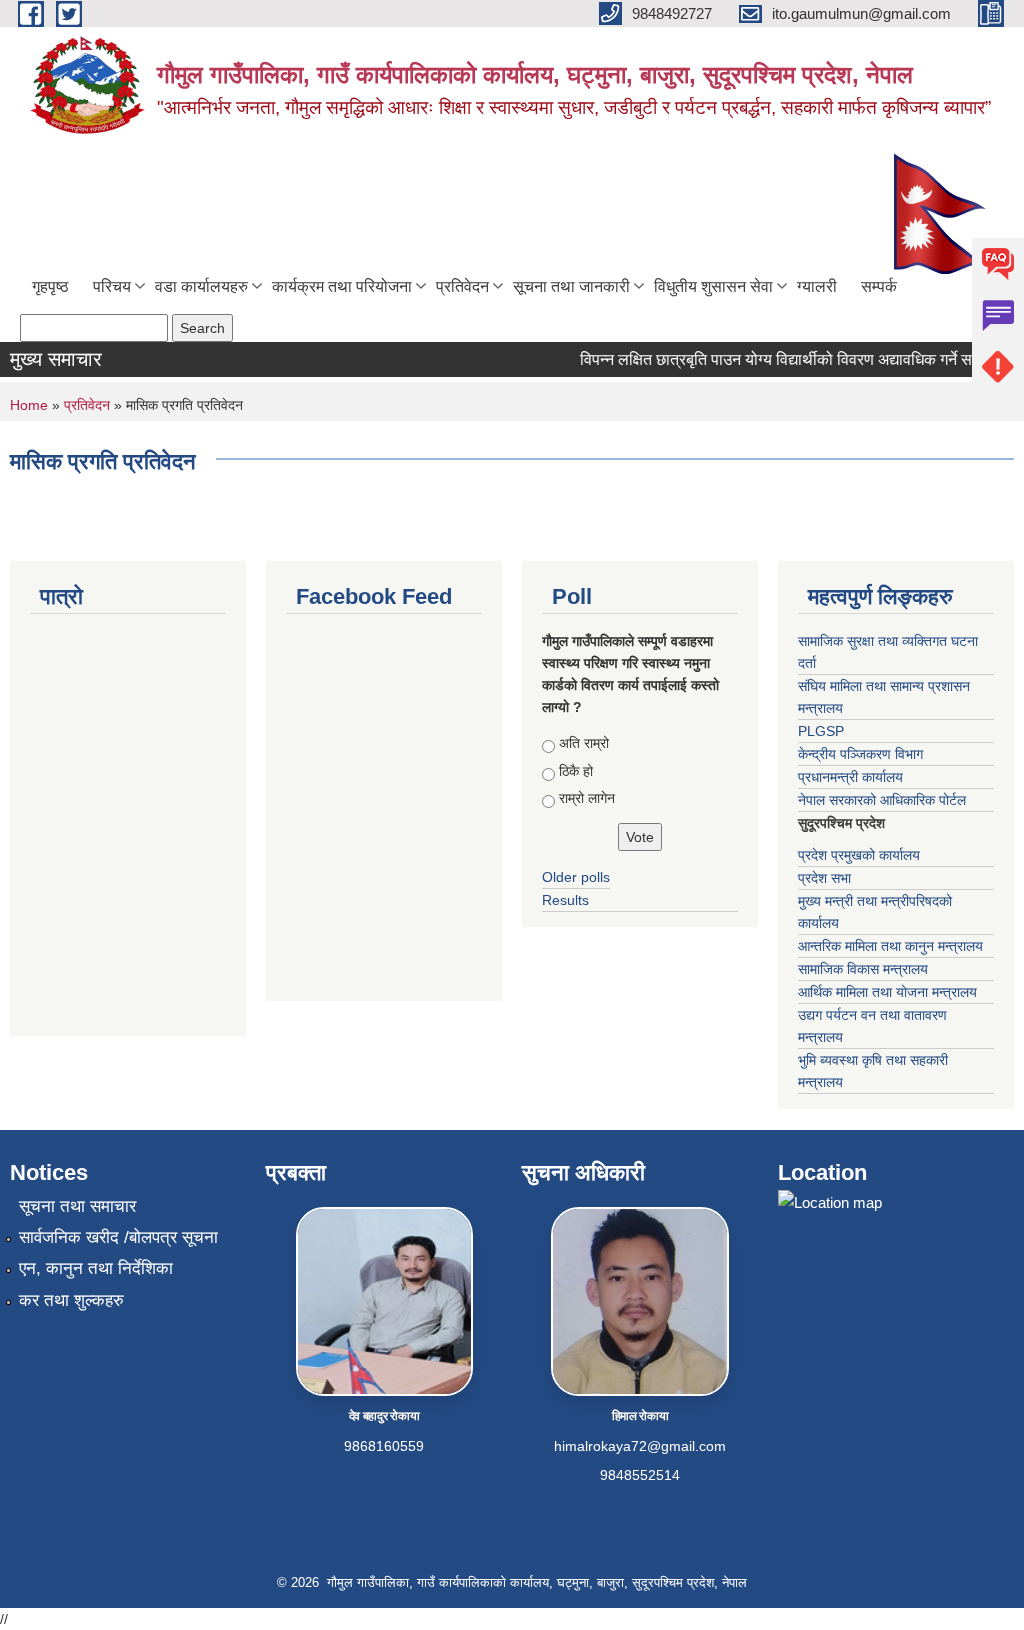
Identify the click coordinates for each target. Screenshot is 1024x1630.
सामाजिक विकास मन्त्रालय (863, 969)
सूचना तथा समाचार (77, 1206)
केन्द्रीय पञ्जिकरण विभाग (860, 754)
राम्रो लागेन (587, 798)
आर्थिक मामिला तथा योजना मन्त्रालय (887, 992)
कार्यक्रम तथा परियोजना (342, 286)
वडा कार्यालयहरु (201, 286)
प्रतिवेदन (462, 286)
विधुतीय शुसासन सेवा (713, 286)
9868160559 (384, 1446)
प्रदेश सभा (824, 878)
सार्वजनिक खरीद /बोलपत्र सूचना (118, 1237)
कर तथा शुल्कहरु (71, 1300)
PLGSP (821, 731)
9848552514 (640, 1475)
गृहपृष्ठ (50, 286)
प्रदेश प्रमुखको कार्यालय (859, 855)
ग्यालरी (817, 286)
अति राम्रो (584, 743)
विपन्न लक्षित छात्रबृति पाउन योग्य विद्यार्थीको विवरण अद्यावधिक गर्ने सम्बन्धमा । (791, 359)
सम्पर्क (879, 286)
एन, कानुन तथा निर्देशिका (96, 1268)
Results (565, 900)
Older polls (576, 877)
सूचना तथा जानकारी (571, 286)
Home (29, 405)
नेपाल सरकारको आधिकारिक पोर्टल (882, 800)
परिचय (112, 286)
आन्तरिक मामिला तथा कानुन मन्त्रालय (890, 946)
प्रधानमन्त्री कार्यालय (850, 777)
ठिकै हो (576, 771)
